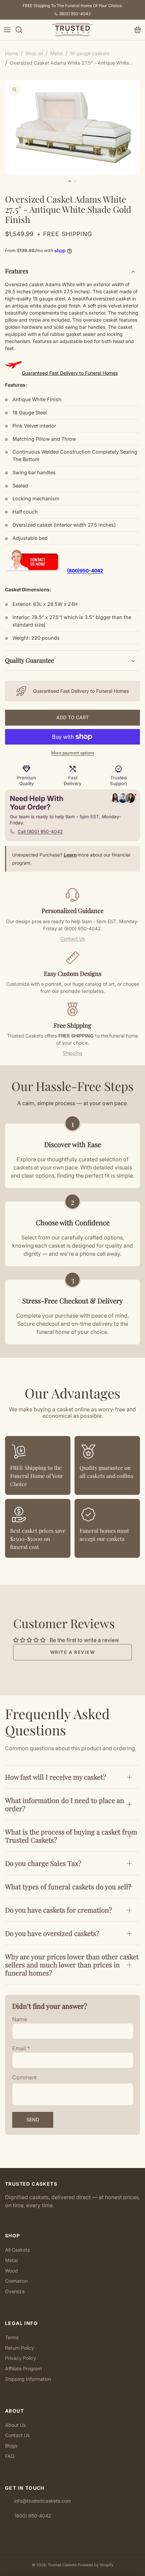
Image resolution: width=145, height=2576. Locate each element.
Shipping (72, 1053)
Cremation (16, 2281)
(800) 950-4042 (75, 14)
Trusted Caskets (62, 2565)
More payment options (73, 753)
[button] (7, 30)
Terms (12, 2337)
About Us (15, 2425)
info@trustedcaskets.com (42, 2501)
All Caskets (17, 2250)
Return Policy (20, 2348)
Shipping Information (28, 2379)
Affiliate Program (23, 2368)
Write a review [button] (73, 1652)
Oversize (15, 2291)
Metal (11, 2260)
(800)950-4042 (85, 571)
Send (33, 2119)
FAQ (10, 2456)
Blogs (11, 2446)
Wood (11, 2271)
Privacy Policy (21, 2358)
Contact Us (73, 939)
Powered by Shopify (95, 2565)
